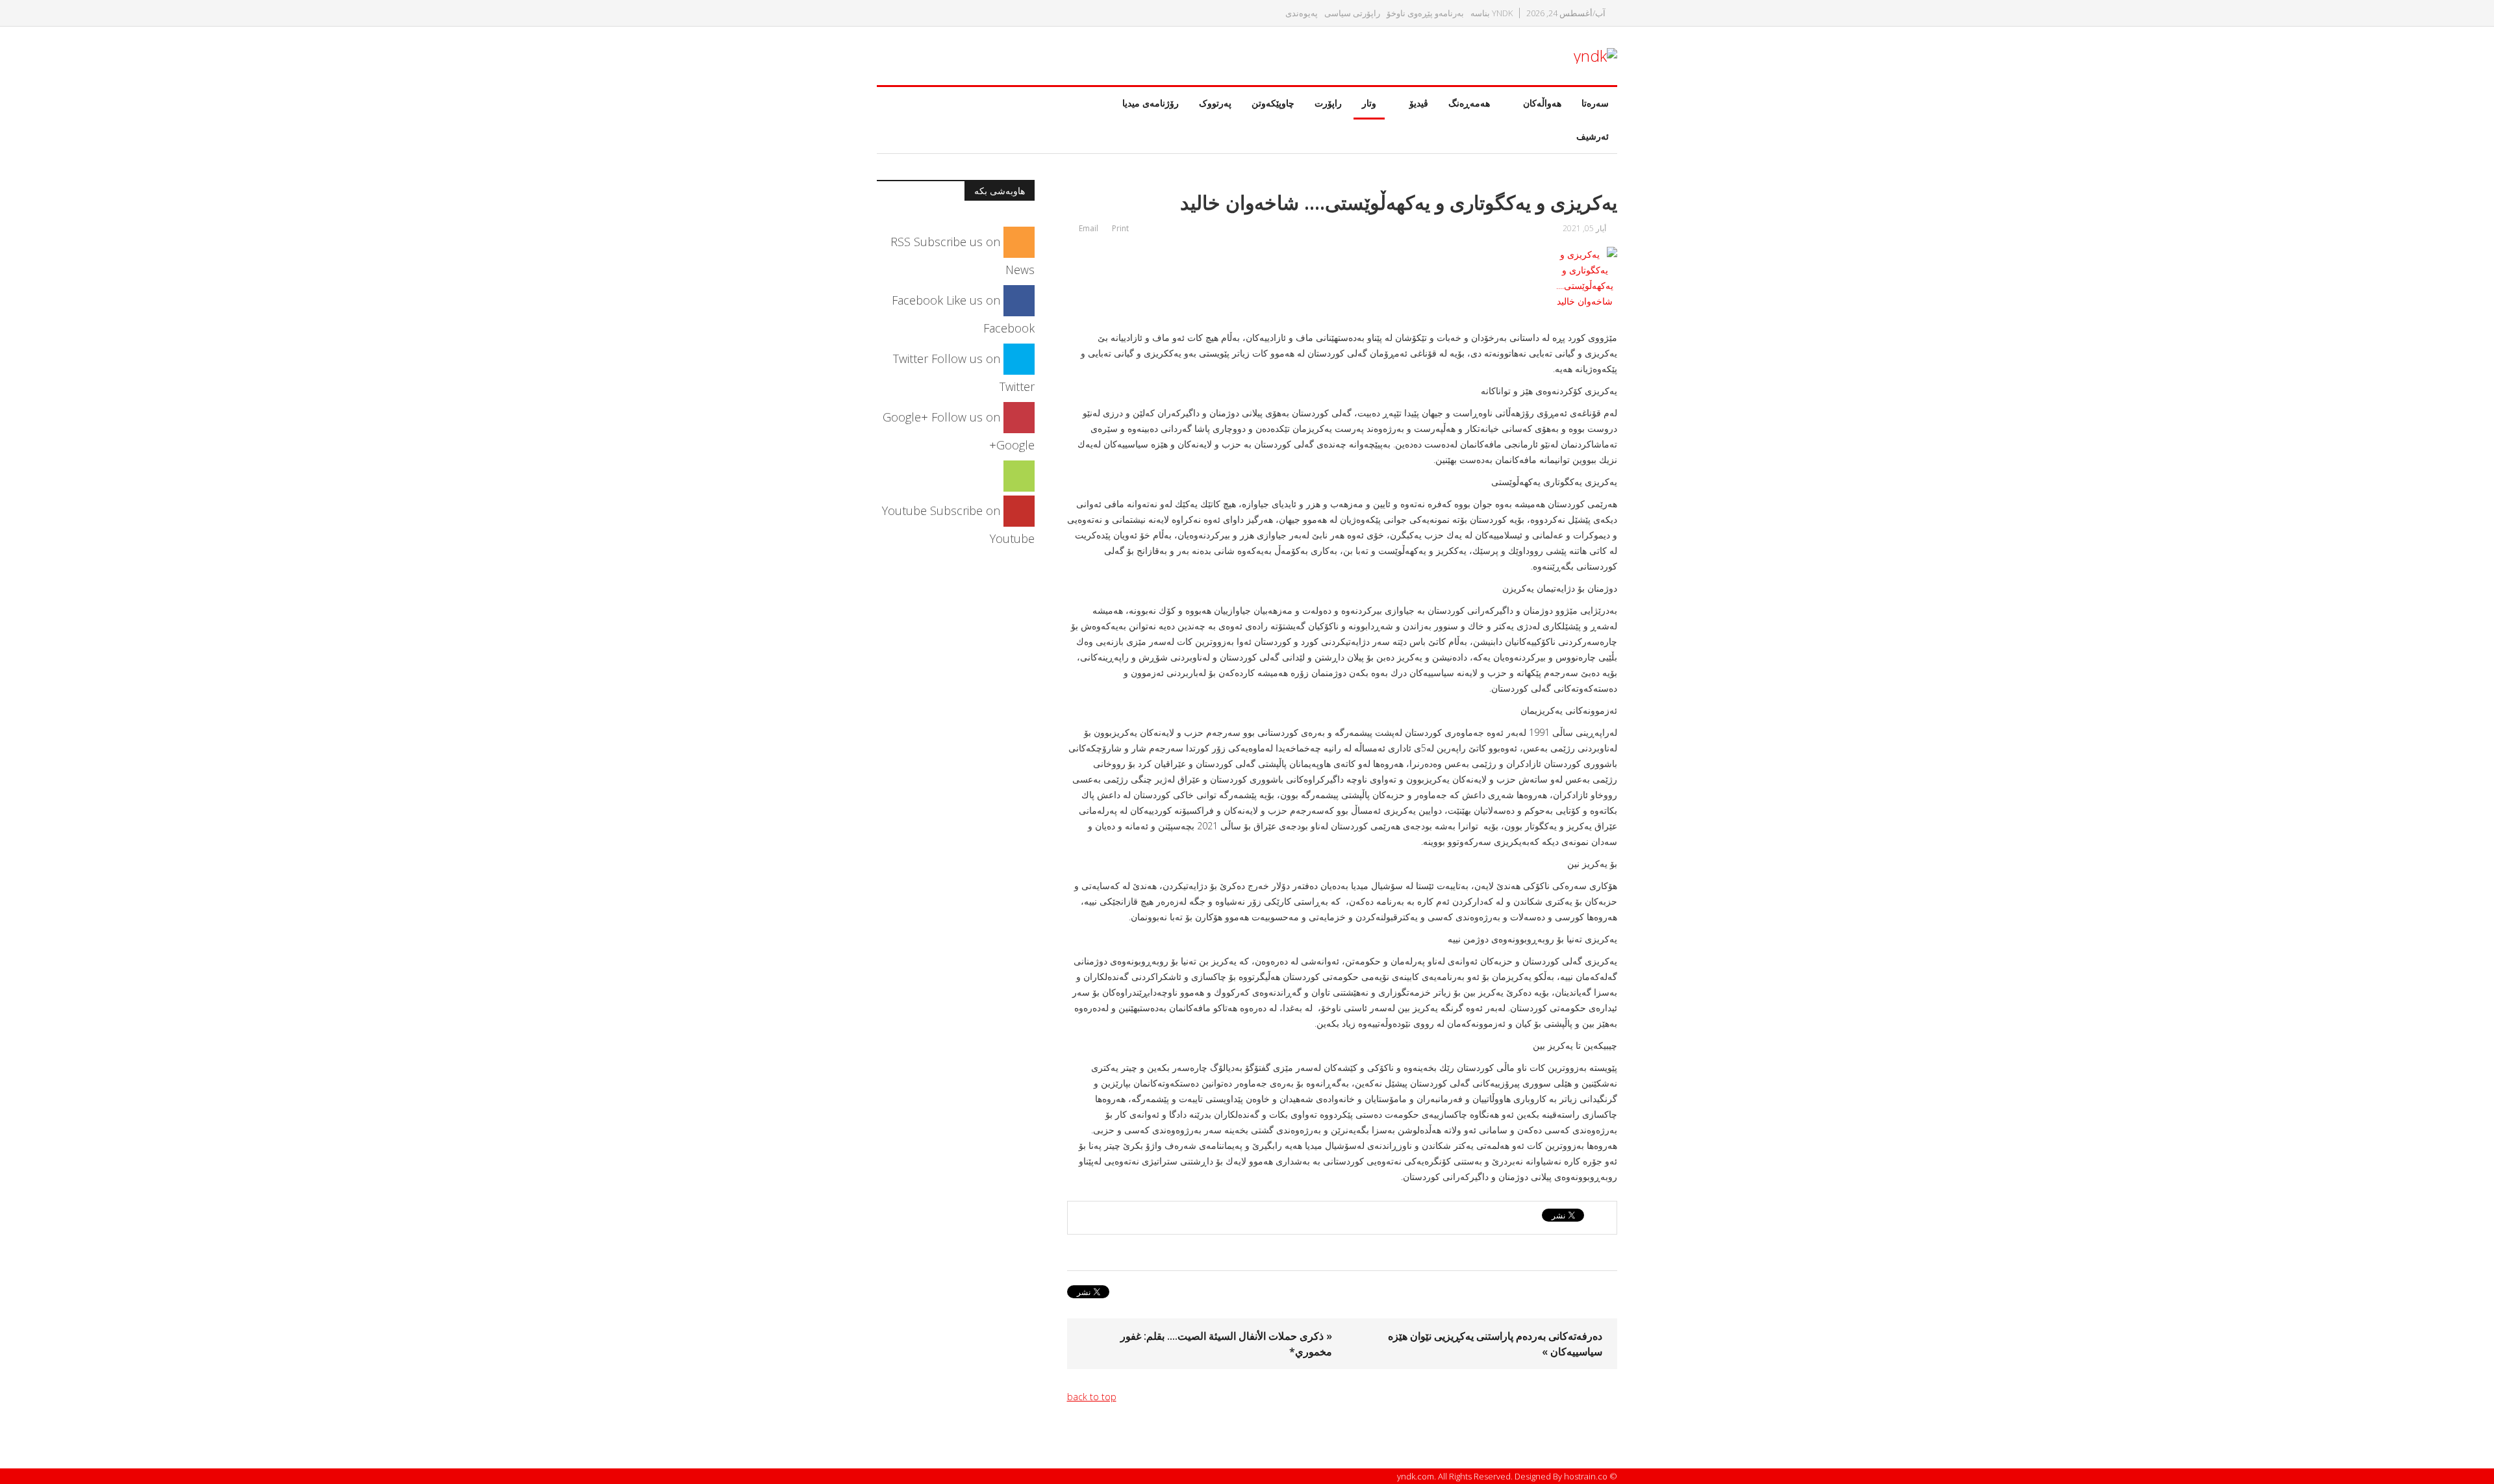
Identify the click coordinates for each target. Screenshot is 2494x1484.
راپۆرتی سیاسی (1352, 13)
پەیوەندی (1302, 13)
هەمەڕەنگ (1469, 103)
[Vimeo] (1019, 475)
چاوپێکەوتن (1273, 103)
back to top (1092, 1397)
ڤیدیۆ (1419, 103)
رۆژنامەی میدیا (1151, 103)
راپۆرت (1328, 103)
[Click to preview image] (1342, 278)
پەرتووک (1215, 103)
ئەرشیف (1593, 136)
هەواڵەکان (1542, 103)
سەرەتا (1595, 103)
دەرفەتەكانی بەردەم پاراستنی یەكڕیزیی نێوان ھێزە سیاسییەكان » (1495, 1344)
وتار (1369, 103)
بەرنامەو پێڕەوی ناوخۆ (1425, 13)
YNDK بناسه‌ (1492, 13)
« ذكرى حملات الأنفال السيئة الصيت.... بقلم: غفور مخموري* (1226, 1344)
